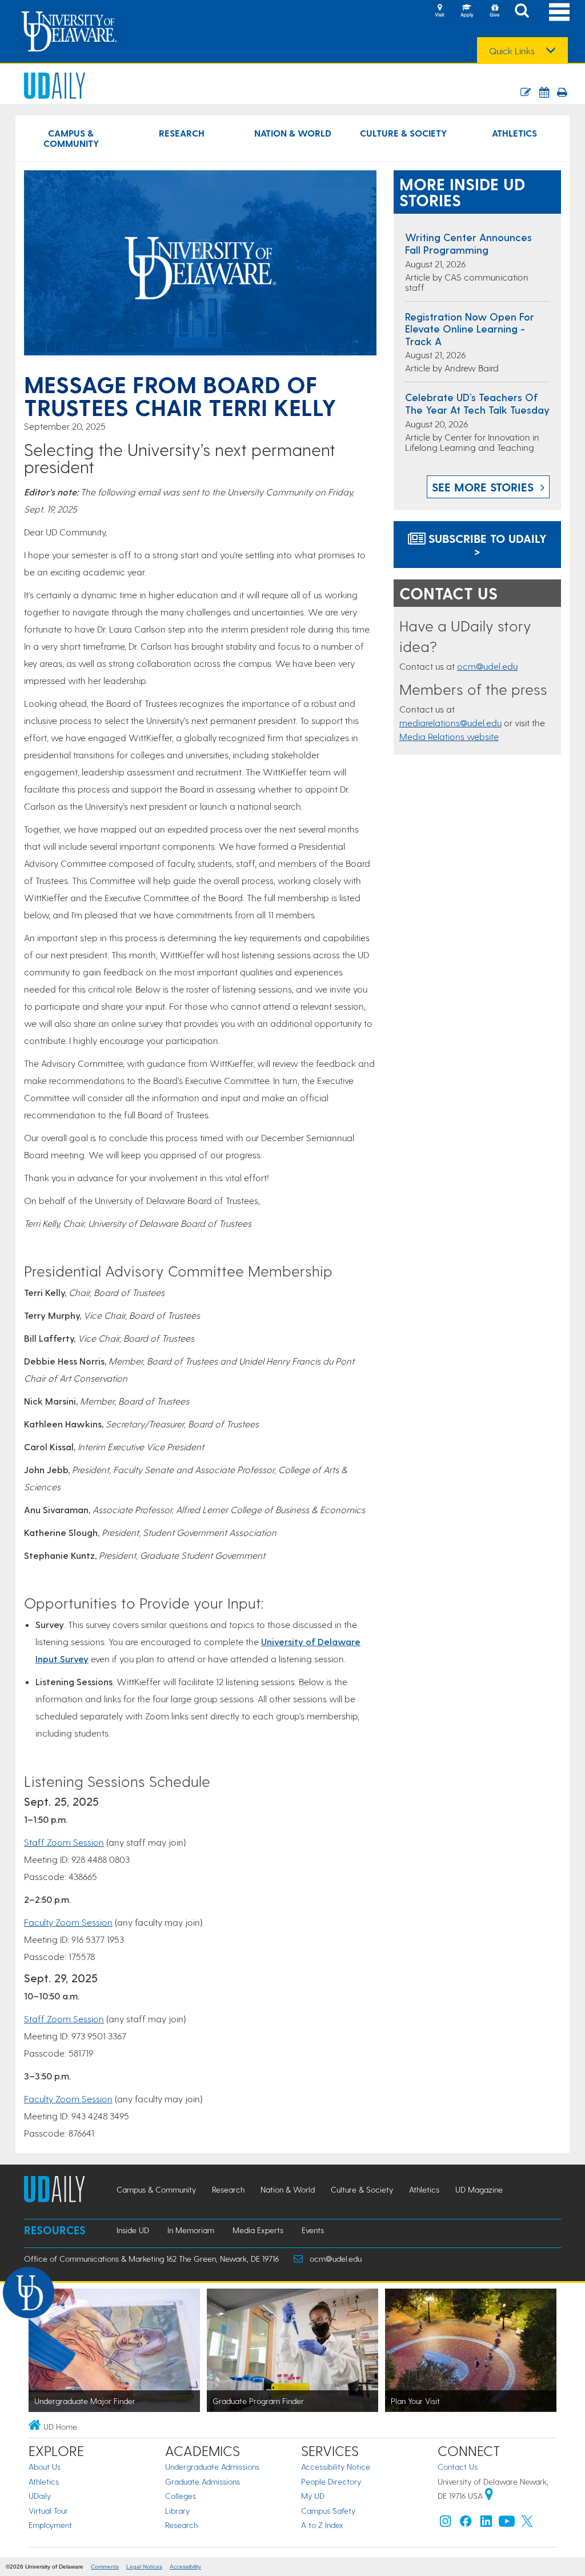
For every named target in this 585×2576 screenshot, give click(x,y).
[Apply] (467, 11)
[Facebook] (466, 2524)
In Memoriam (191, 2230)
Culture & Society (403, 133)
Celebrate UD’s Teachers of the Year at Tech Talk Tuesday (477, 403)
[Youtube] (507, 2524)
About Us (45, 2467)
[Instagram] (446, 2524)
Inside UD (133, 2230)
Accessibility (185, 2567)
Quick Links (512, 51)
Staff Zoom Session (64, 1842)
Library (177, 2511)
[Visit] (439, 11)
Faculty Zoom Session (68, 1922)
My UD (313, 2496)
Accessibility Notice (336, 2467)
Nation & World (293, 133)
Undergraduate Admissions (212, 2467)
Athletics (514, 133)
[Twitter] (527, 2524)
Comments (105, 2567)
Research (182, 133)
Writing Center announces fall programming (468, 243)
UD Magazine (479, 2189)
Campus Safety (328, 2511)
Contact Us (458, 2467)
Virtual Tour (48, 2511)
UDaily (40, 2496)
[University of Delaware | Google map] (489, 2496)
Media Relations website (449, 736)
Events (313, 2230)
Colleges (181, 2496)
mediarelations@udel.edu (450, 723)
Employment (50, 2525)
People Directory (331, 2481)
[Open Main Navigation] (559, 12)
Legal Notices (144, 2567)
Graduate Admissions (203, 2481)
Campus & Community (71, 138)
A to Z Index (322, 2525)
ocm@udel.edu (487, 666)
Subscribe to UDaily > (486, 545)
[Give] (494, 11)
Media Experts (258, 2230)
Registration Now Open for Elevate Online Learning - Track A (470, 329)
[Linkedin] (486, 2524)
